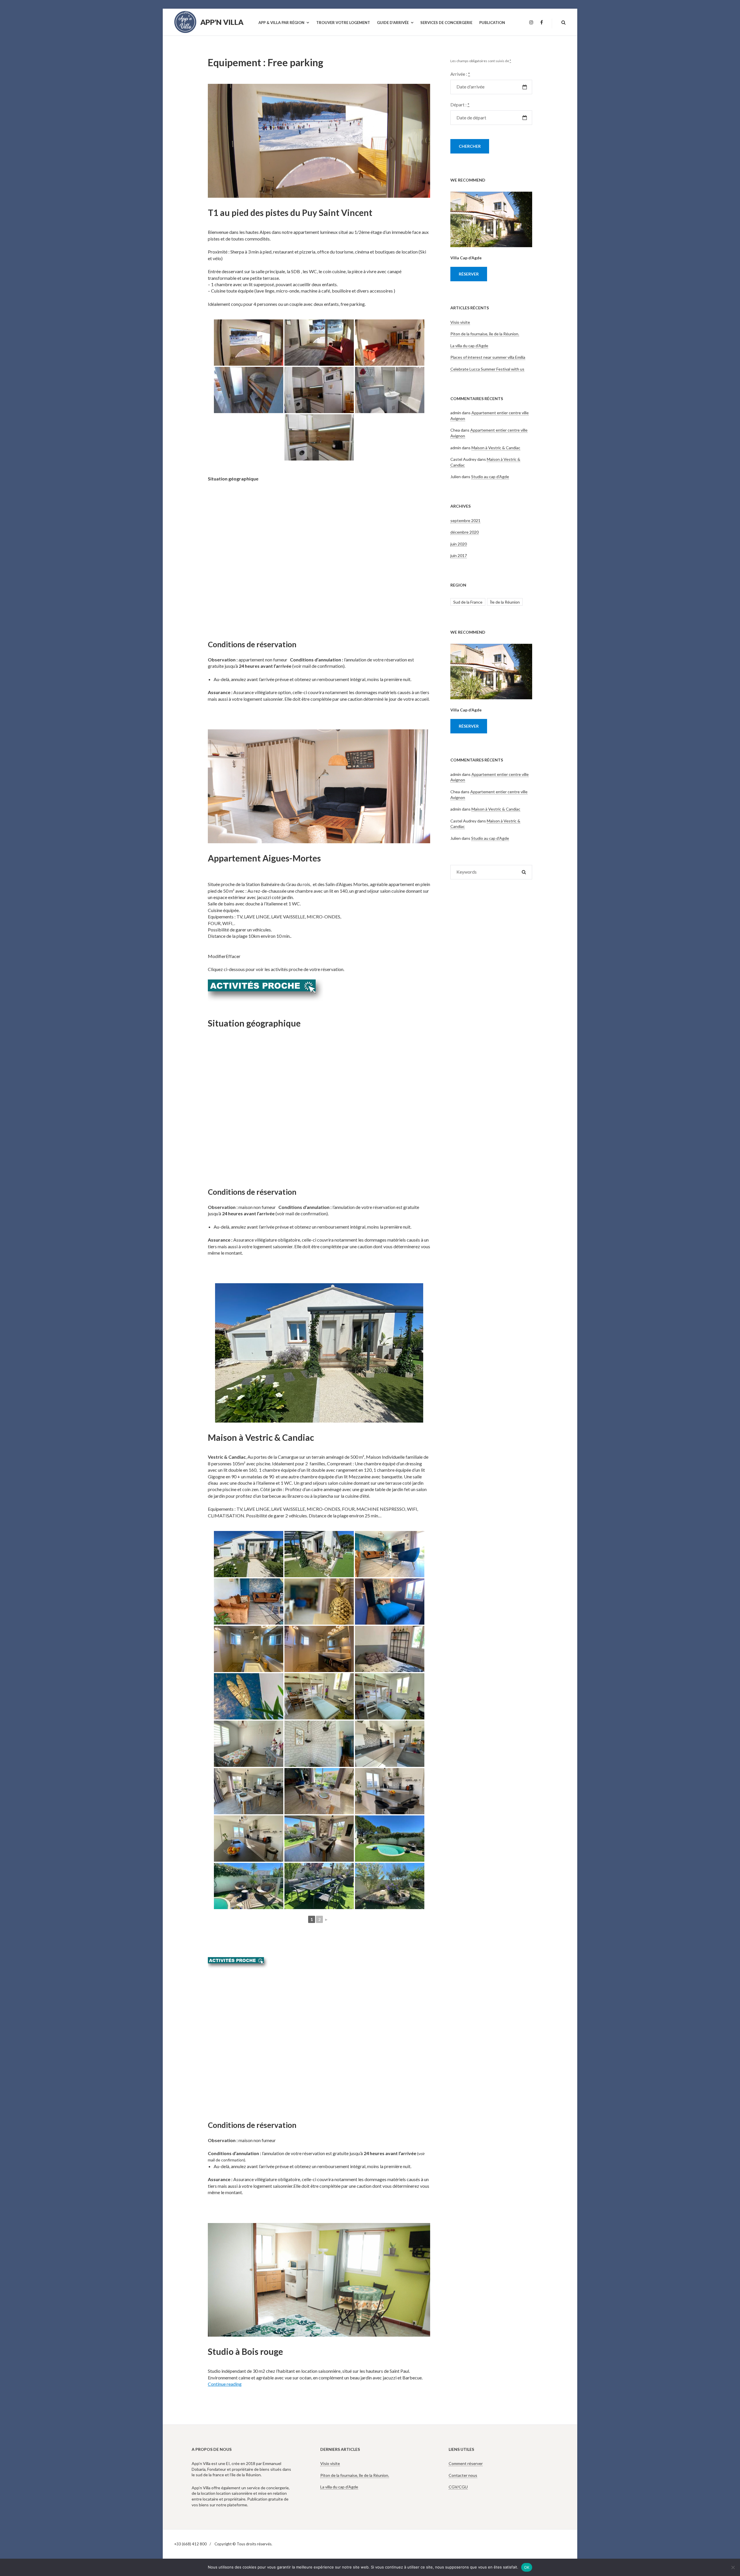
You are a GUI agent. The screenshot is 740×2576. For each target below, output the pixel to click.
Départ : (460, 105)
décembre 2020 (465, 532)
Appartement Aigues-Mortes (264, 858)
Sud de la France (468, 602)
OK (527, 2567)
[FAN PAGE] (542, 23)
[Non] (733, 2567)
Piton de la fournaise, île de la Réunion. (485, 334)
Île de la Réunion (505, 602)
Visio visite (460, 322)
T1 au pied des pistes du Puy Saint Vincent (290, 212)
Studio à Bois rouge (245, 2351)
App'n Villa (222, 22)
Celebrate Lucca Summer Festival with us (487, 369)
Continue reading (225, 2384)
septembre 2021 (465, 520)
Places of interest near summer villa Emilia (488, 357)
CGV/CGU (458, 2487)
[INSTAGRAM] (531, 23)
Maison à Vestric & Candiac (261, 1437)
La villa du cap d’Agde (469, 346)
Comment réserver (466, 2463)
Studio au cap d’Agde (490, 477)
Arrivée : (460, 74)
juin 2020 (459, 544)
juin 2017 (459, 555)
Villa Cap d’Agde (466, 258)
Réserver (469, 274)
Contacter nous (463, 2475)
